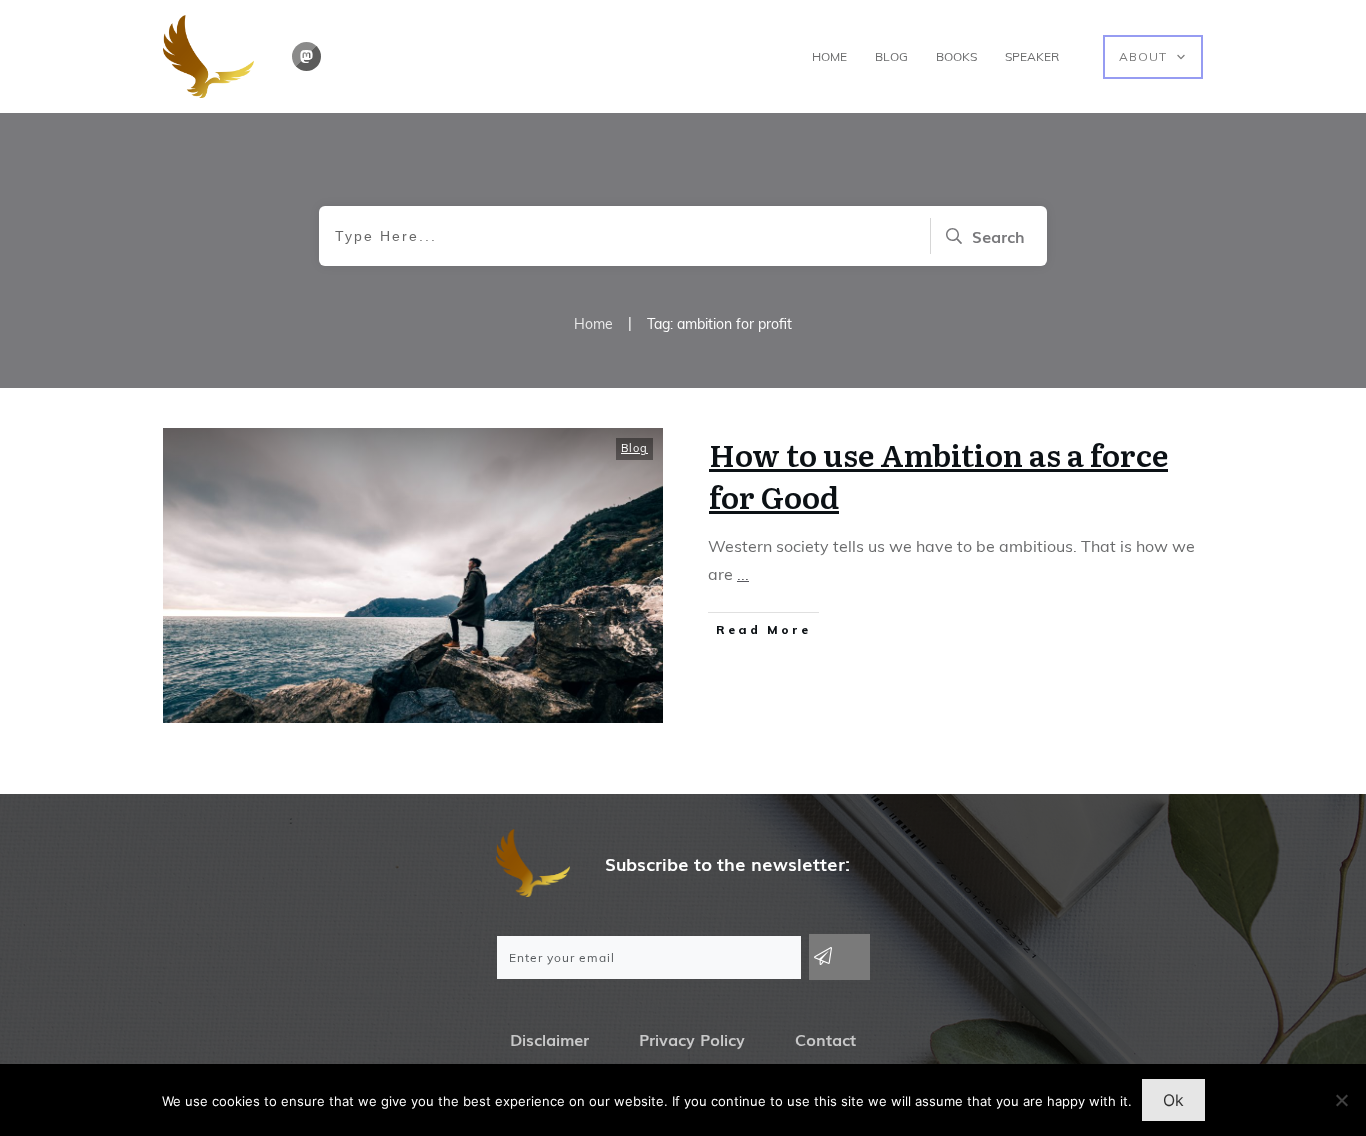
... (743, 574)
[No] (1341, 1100)
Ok (1173, 1100)
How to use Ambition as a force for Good (938, 475)
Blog (634, 448)
